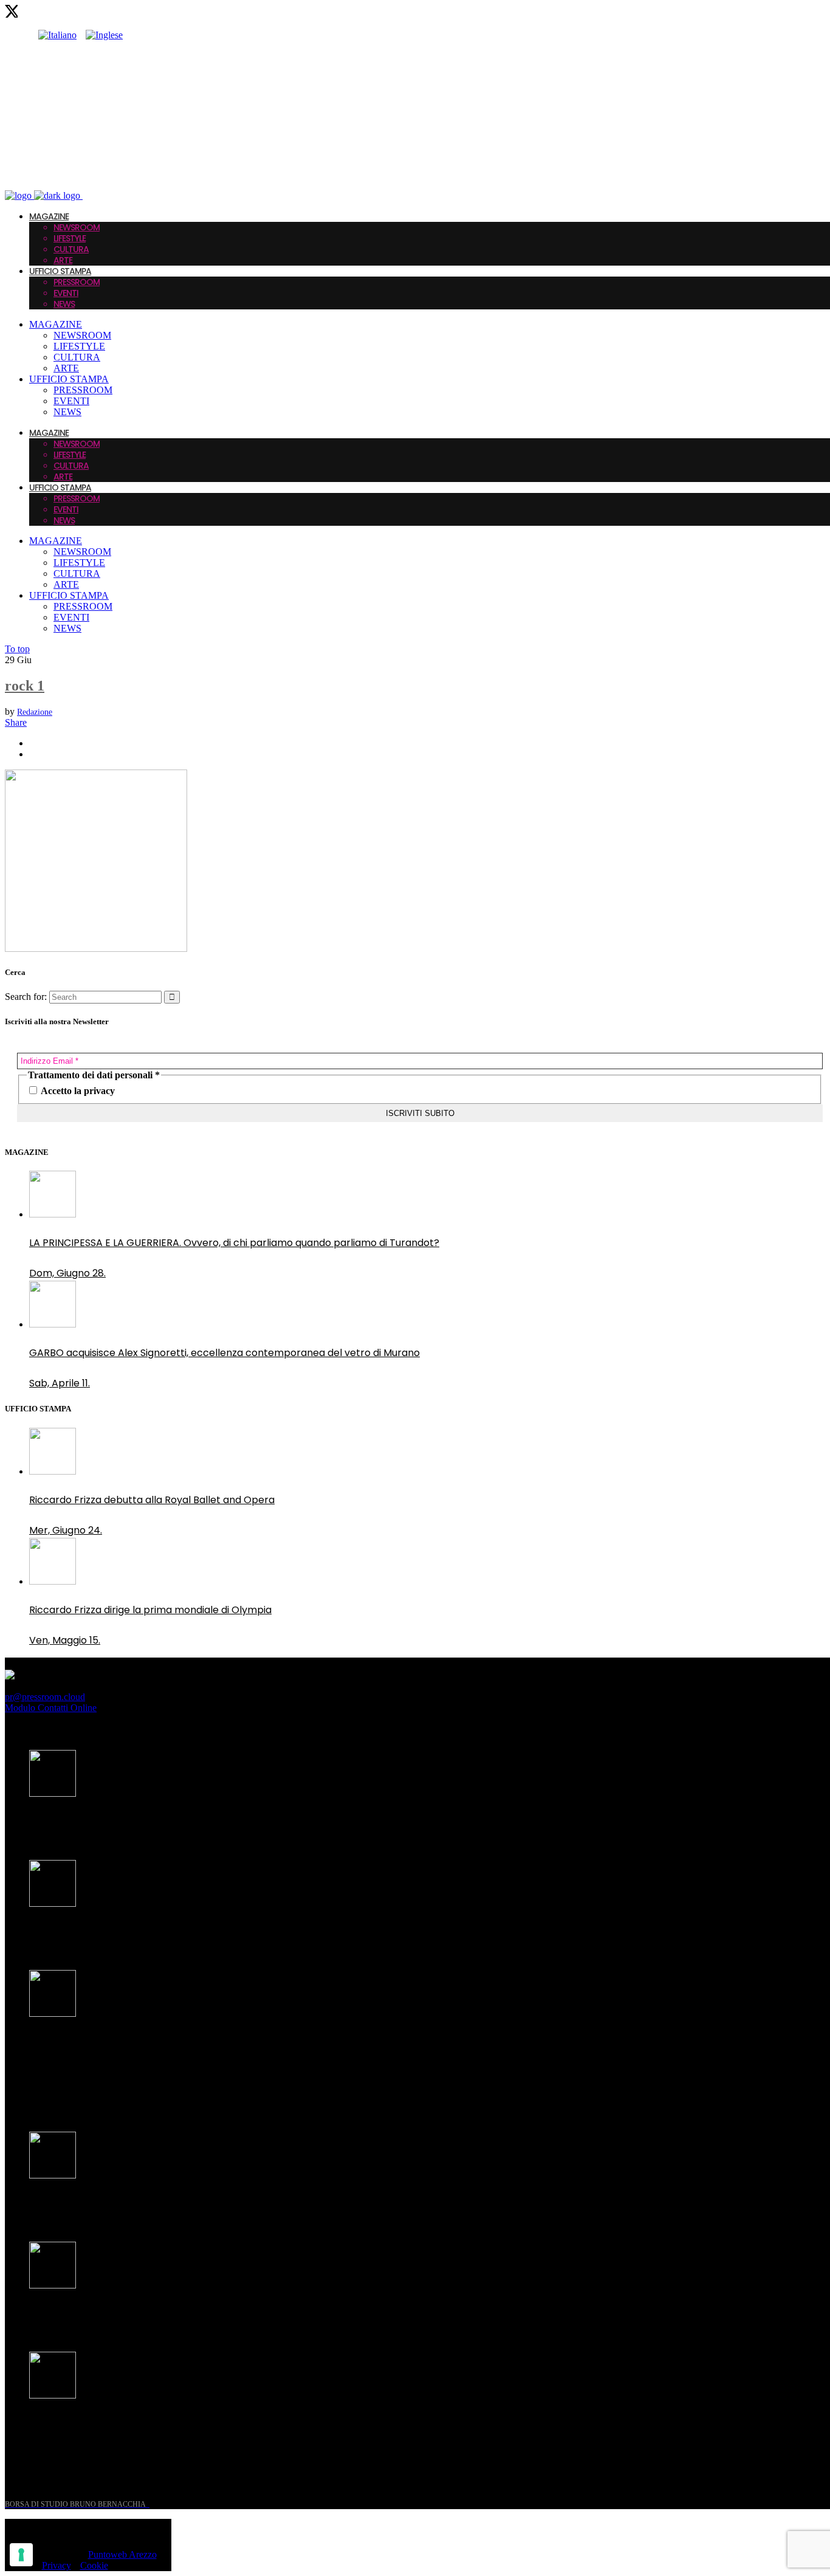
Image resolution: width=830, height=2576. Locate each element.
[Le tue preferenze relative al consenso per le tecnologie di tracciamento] (21, 2555)
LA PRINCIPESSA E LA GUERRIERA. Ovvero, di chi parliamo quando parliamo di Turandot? (234, 1243)
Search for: (26, 997)
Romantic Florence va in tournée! (109, 2204)
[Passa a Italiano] (57, 35)
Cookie (94, 2565)
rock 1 (25, 686)
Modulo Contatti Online (51, 1708)
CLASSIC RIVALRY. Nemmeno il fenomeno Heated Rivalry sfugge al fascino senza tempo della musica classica (218, 2050)
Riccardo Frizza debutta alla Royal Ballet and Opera (152, 1500)
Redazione (35, 712)
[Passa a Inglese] (104, 35)
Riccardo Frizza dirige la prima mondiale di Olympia (150, 1610)
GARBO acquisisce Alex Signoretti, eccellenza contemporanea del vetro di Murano (225, 1353)
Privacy (57, 2565)
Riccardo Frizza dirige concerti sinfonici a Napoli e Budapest (170, 2424)
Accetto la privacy (77, 1091)
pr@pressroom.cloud (45, 1697)
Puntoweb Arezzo (122, 2554)
